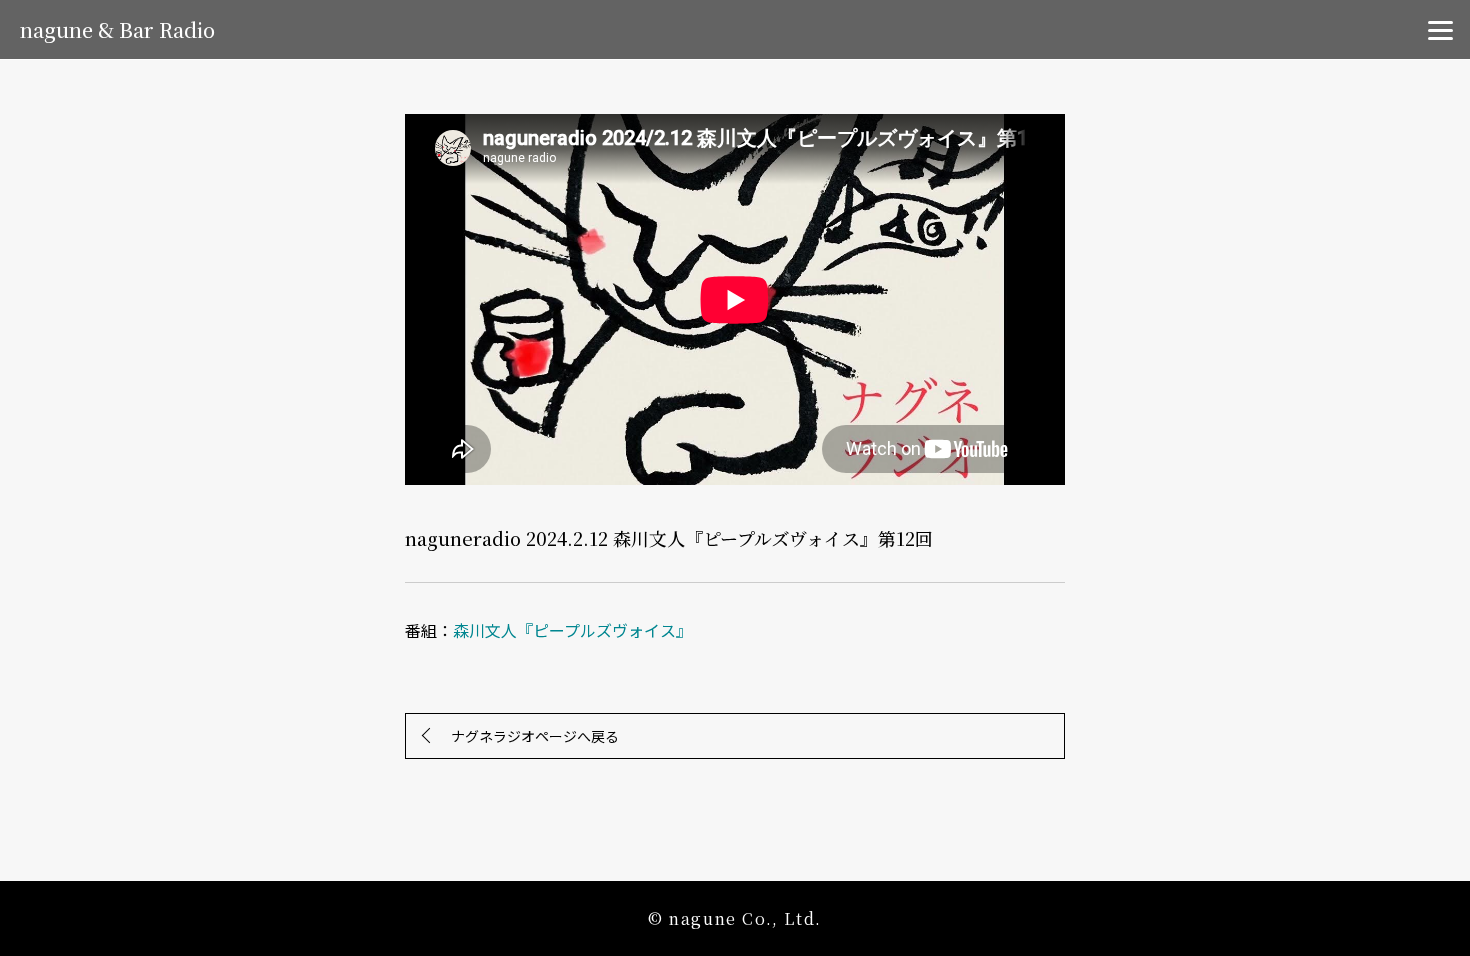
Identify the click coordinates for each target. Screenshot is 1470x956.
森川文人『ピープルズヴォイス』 (572, 630)
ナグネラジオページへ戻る (535, 736)
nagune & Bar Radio (117, 29)
